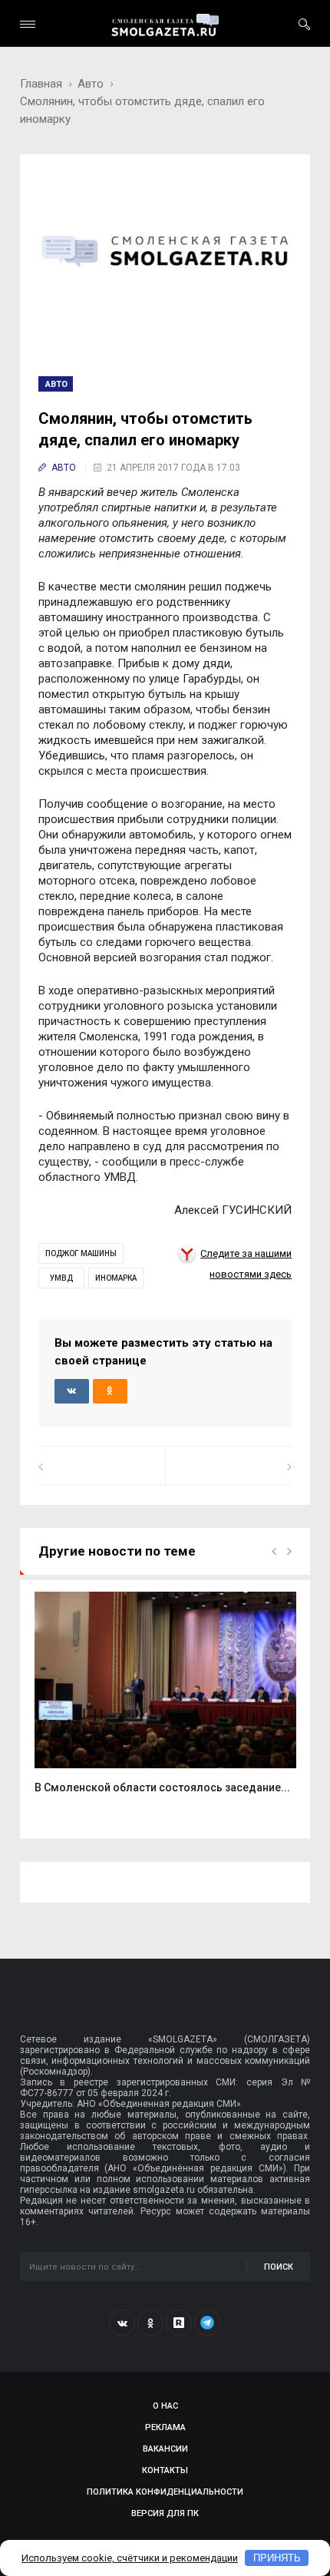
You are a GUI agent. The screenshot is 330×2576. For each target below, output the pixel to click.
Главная (41, 84)
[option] (165, 1701)
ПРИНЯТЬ (277, 2558)
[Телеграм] (207, 2323)
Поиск (279, 2267)
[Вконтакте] (122, 2323)
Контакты (165, 2470)
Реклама (165, 2427)
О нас (165, 2406)
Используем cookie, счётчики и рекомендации (130, 2558)
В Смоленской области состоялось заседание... (162, 1787)
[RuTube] (179, 2323)
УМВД (61, 1278)
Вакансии (165, 2449)
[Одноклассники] (150, 2323)
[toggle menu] (28, 24)
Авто (91, 84)
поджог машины (81, 1253)
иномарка (116, 1278)
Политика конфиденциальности (165, 2492)
